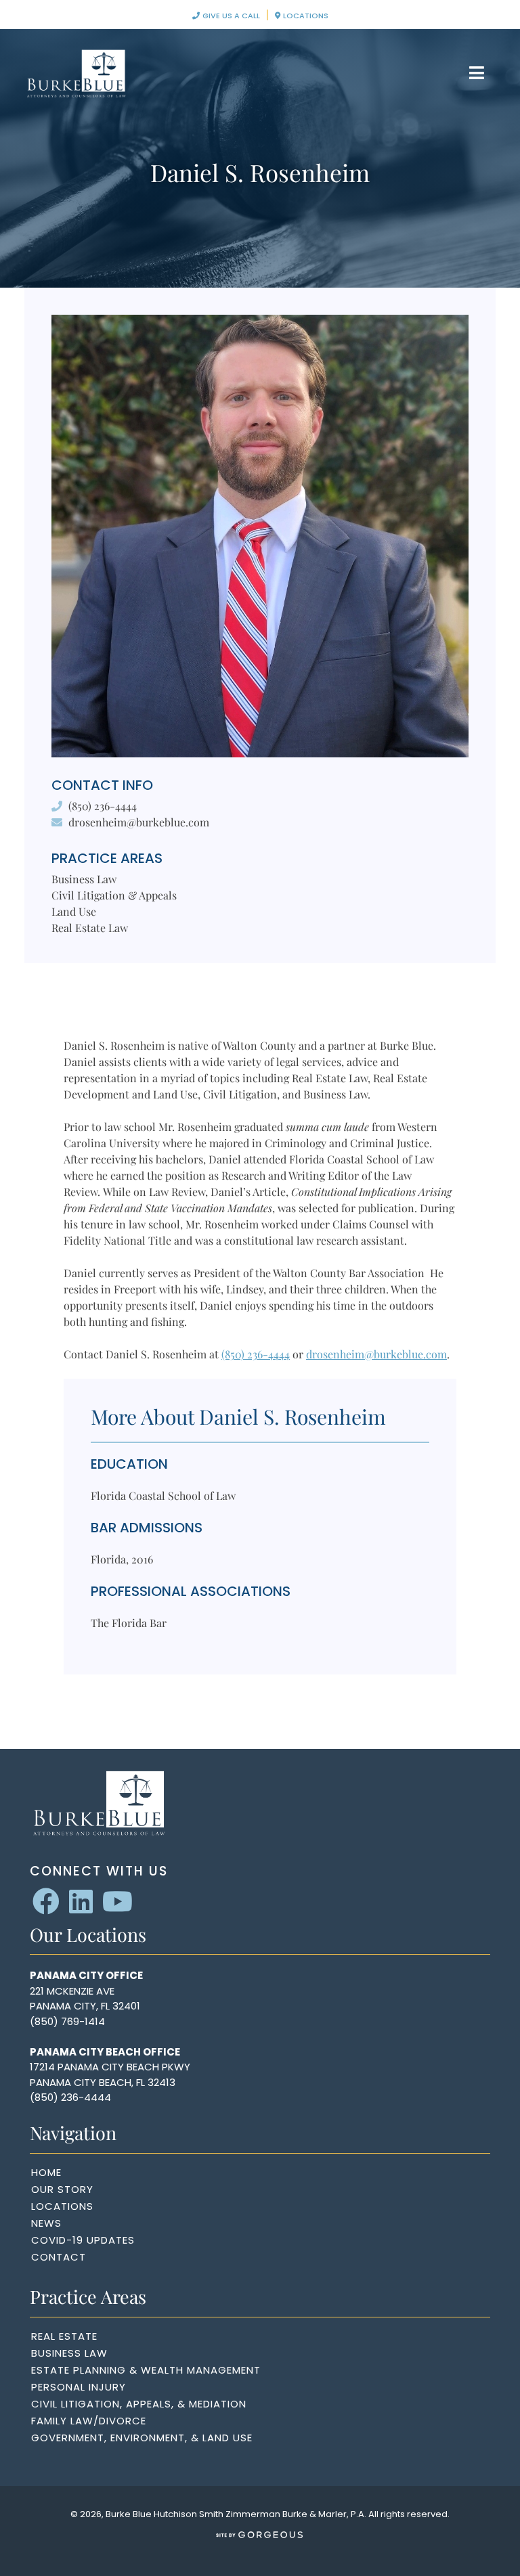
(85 (39, 2021)
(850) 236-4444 (103, 806)
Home (46, 2172)
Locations (305, 16)
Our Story (62, 2189)
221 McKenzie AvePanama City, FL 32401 (85, 1999)
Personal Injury (79, 2387)
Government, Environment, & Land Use (142, 2438)
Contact (59, 2257)
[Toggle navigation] (477, 73)
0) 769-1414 (76, 2021)
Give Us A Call (230, 16)
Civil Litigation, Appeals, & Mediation (139, 2404)
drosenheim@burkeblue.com (139, 822)
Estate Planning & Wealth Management (146, 2370)
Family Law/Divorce (89, 2421)
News (46, 2223)
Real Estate (64, 2336)
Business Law (69, 2353)
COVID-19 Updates (83, 2240)
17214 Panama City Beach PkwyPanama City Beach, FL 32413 (110, 2074)
